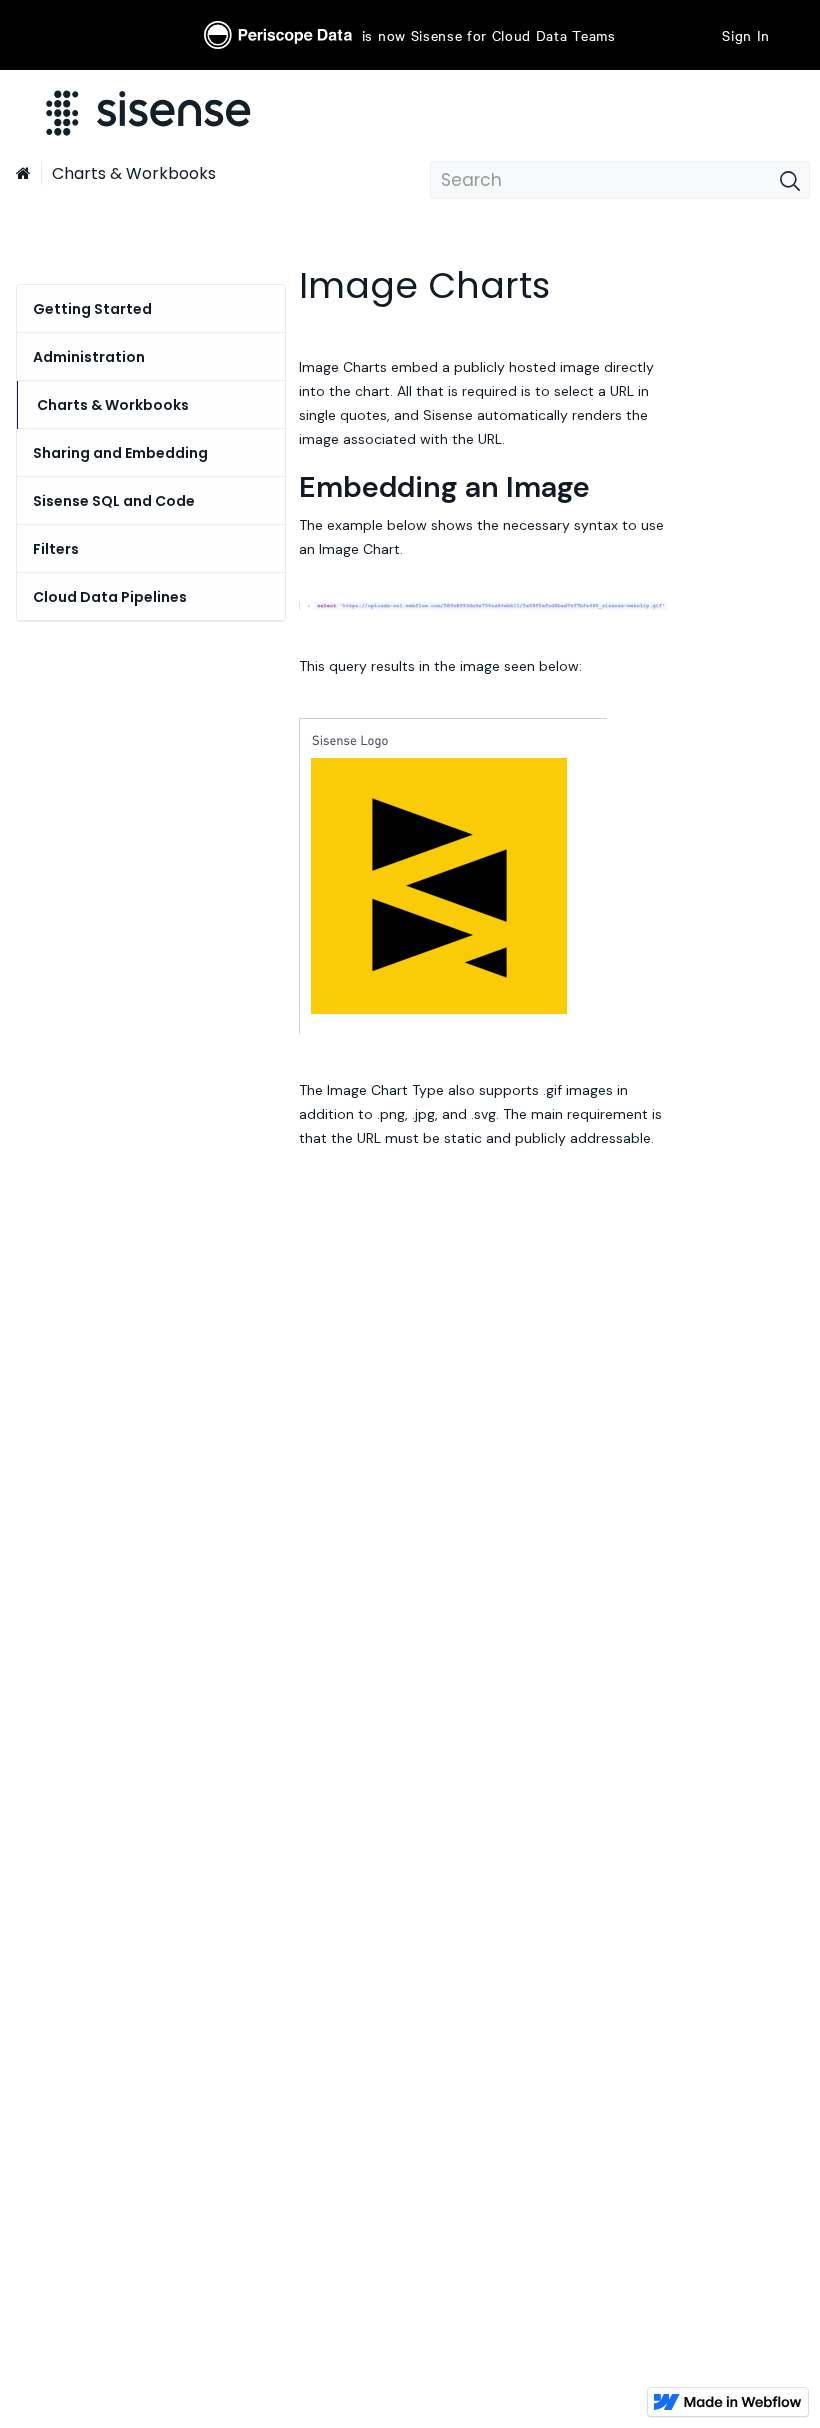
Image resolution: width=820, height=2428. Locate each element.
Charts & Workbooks (134, 173)
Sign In (746, 35)
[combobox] (620, 180)
